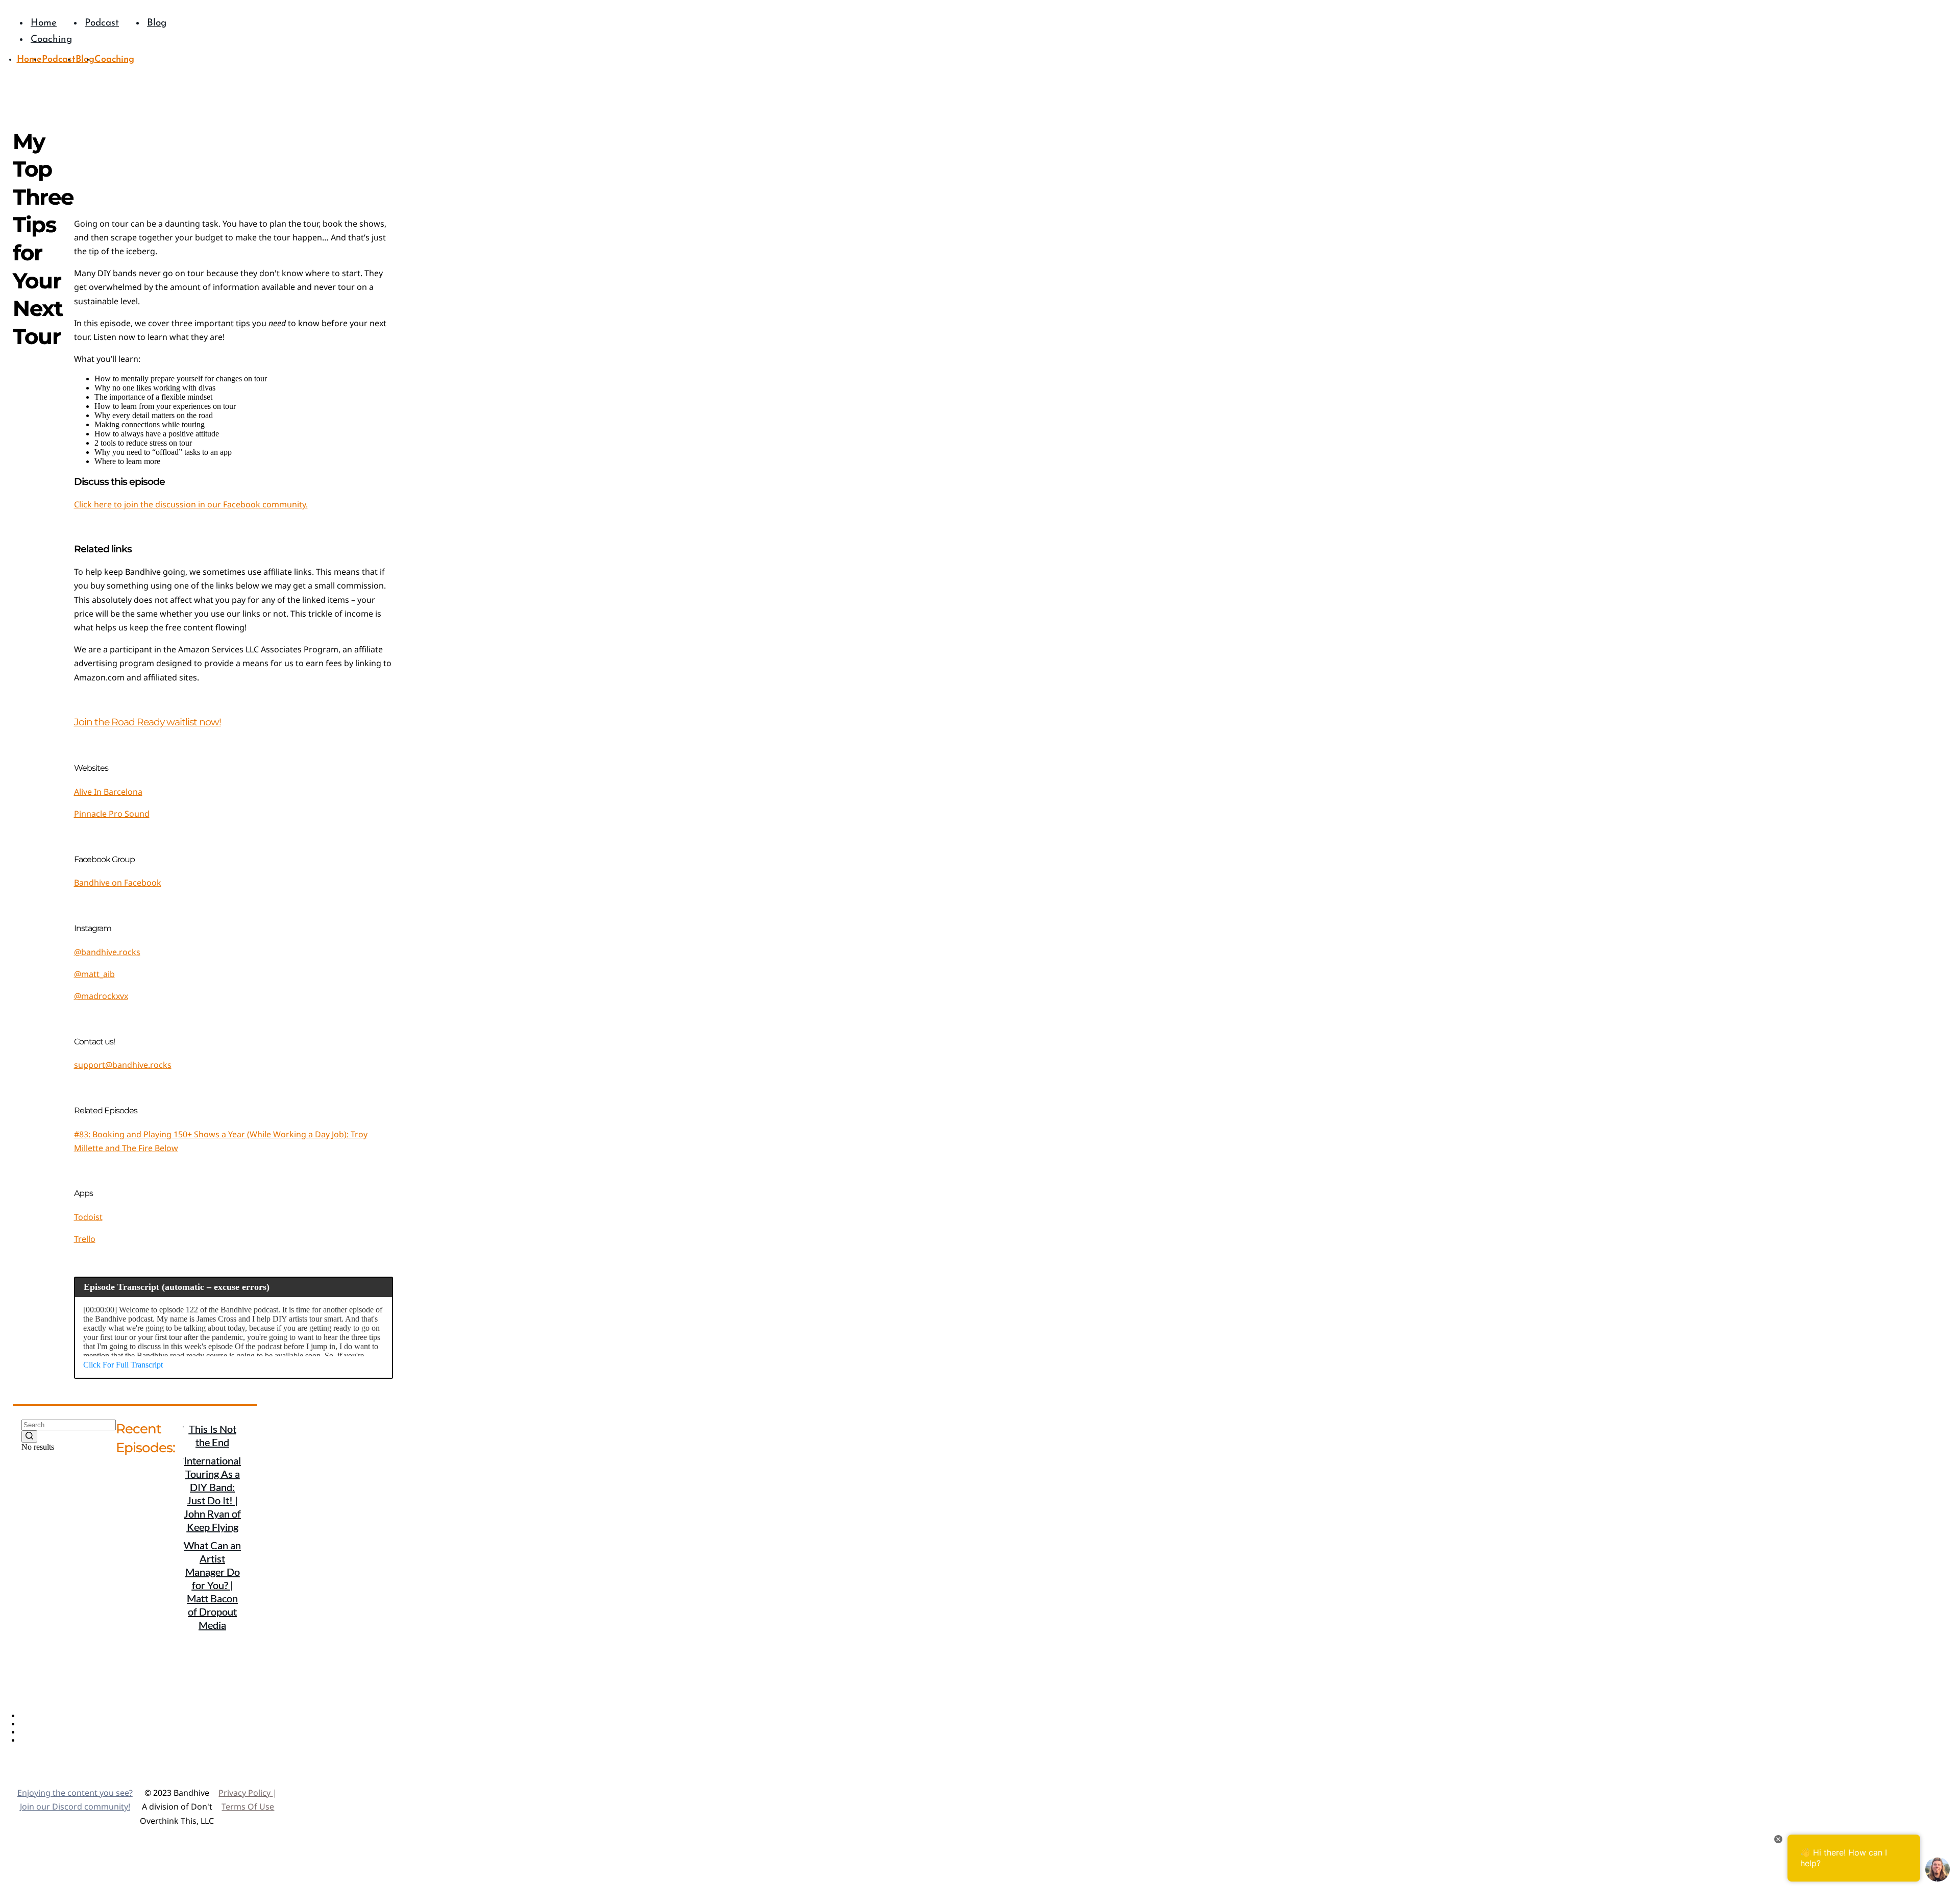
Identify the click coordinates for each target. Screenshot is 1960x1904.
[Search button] (29, 1436)
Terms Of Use (248, 1807)
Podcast (35, 1724)
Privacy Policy (246, 1793)
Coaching (38, 1740)
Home (31, 1716)
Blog (29, 1732)
